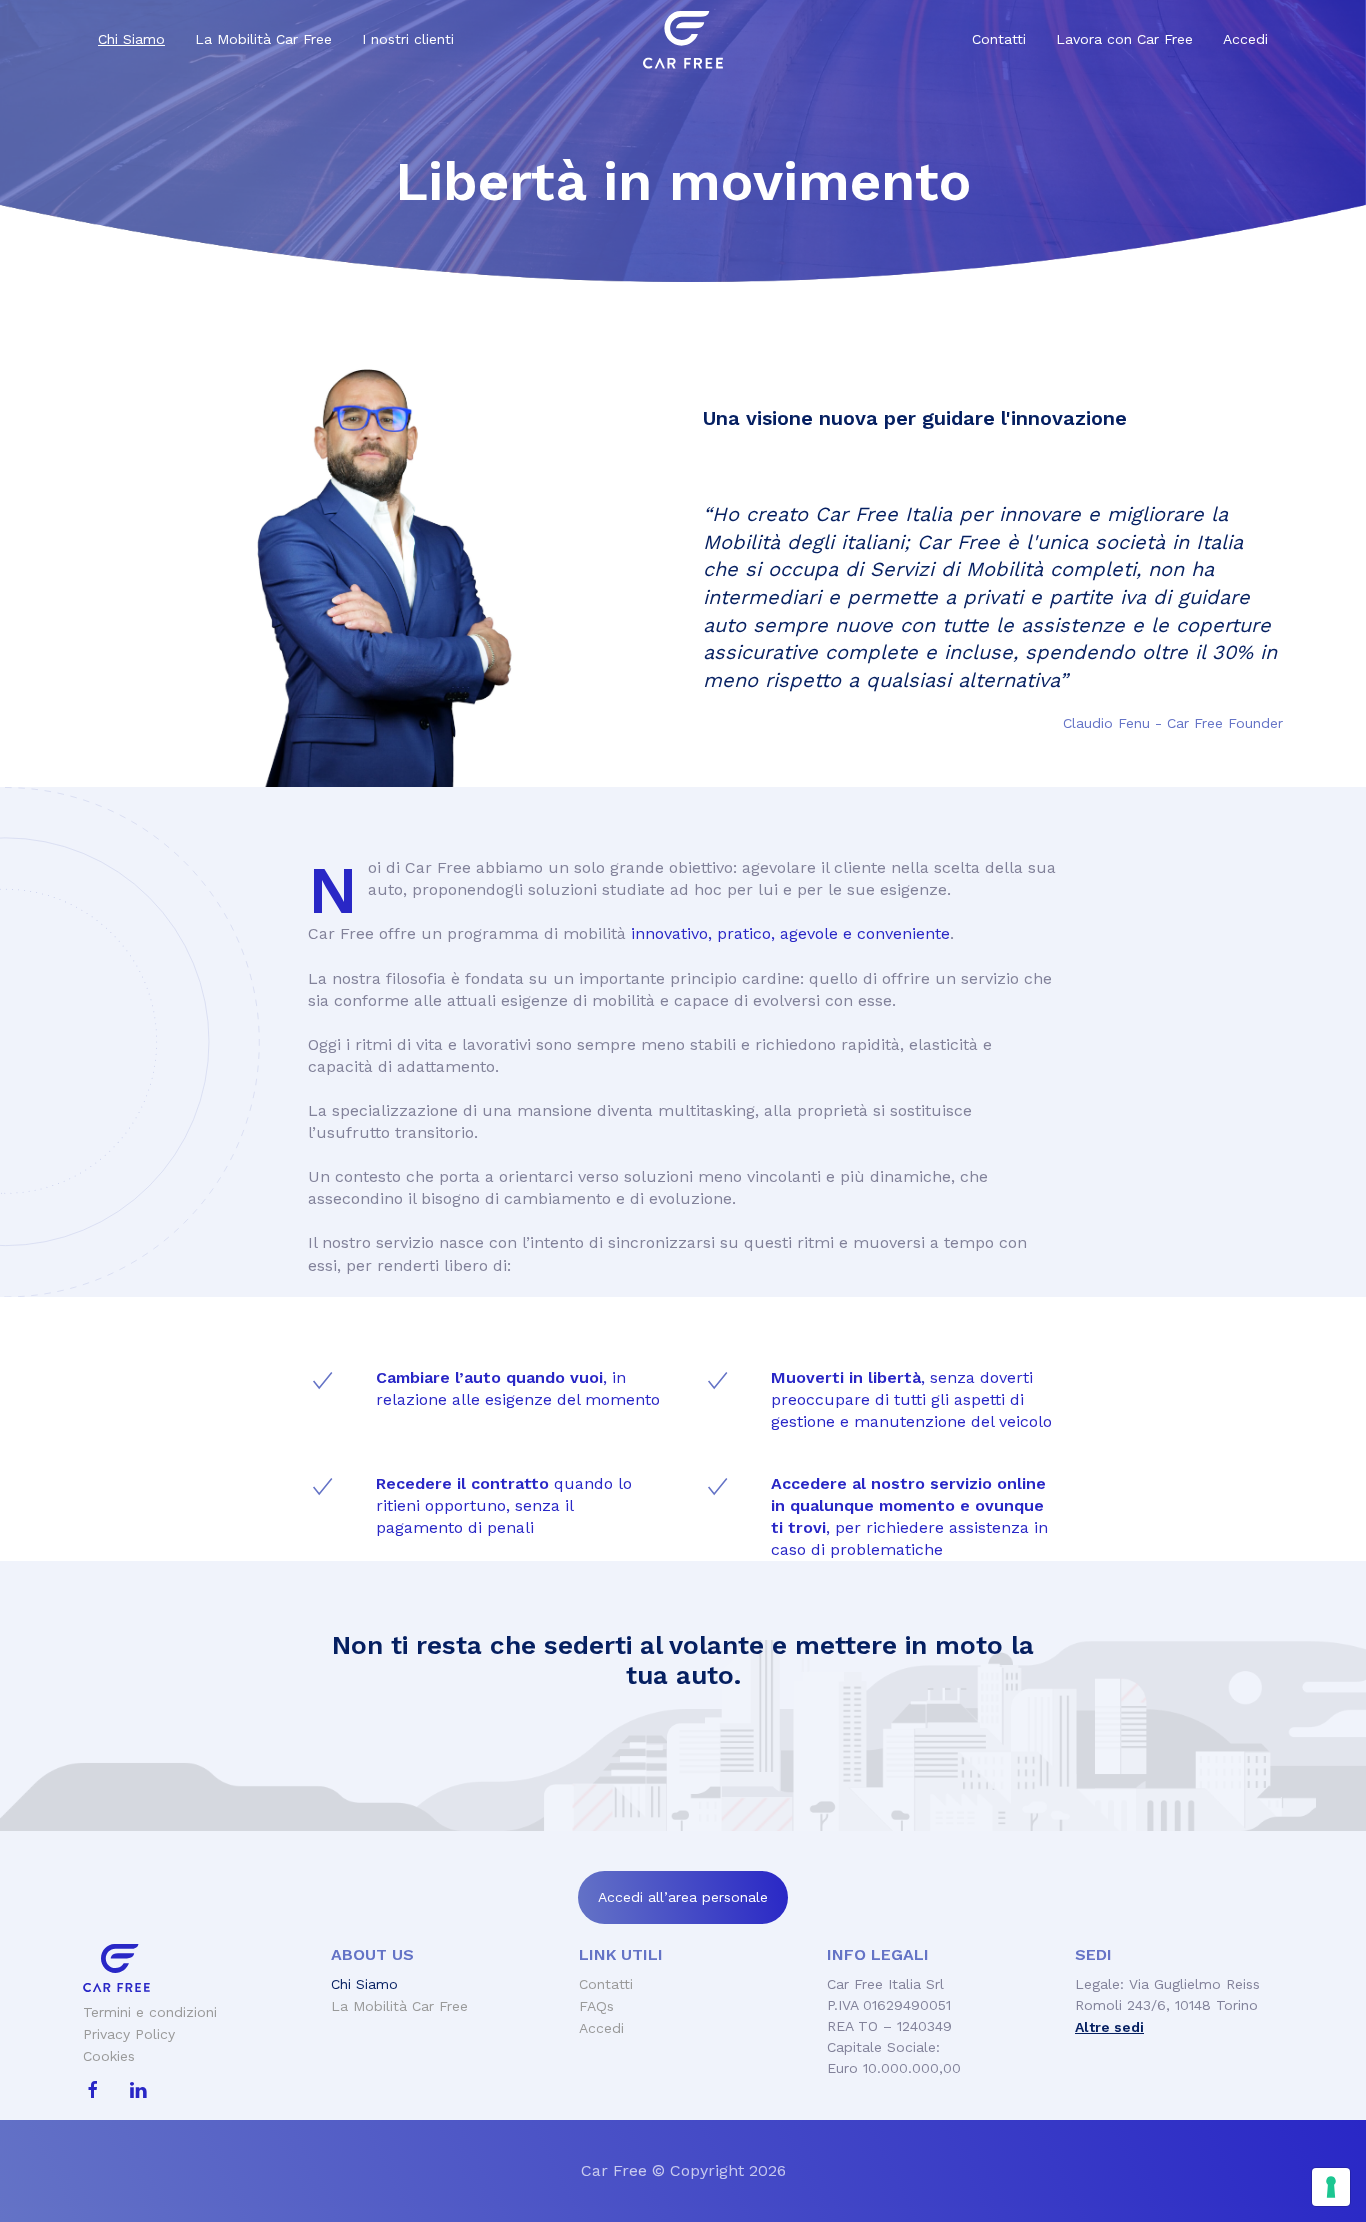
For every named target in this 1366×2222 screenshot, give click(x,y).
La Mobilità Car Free (263, 39)
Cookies (109, 2056)
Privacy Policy (129, 2034)
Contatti (999, 39)
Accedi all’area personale (683, 1897)
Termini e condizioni (150, 2012)
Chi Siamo (131, 39)
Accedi (1245, 39)
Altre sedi (1109, 2027)
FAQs (596, 2006)
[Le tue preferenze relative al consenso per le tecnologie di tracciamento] (1331, 2187)
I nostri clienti (408, 39)
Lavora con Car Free (1124, 39)
